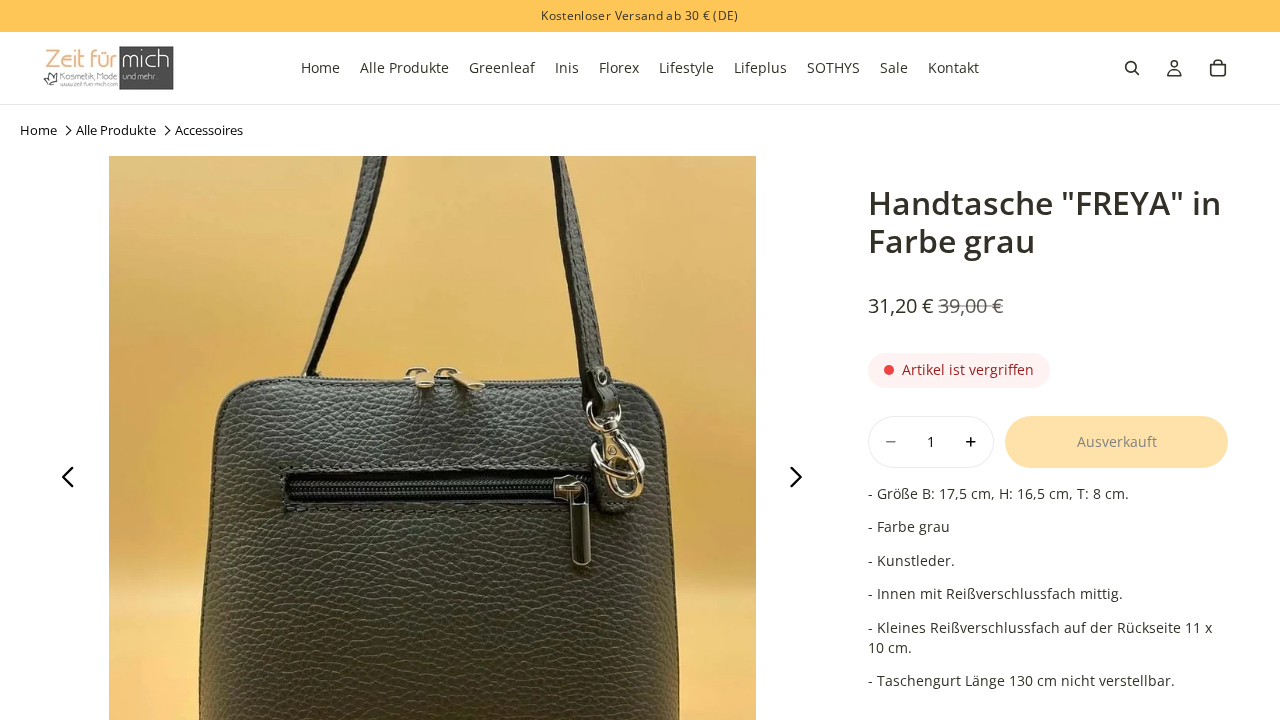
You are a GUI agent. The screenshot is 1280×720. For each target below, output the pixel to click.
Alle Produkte (116, 130)
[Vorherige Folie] (62, 479)
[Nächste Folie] (801, 479)
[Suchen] (1132, 68)
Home (38, 130)
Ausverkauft (1117, 441)
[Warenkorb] (1218, 68)
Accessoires (209, 130)
